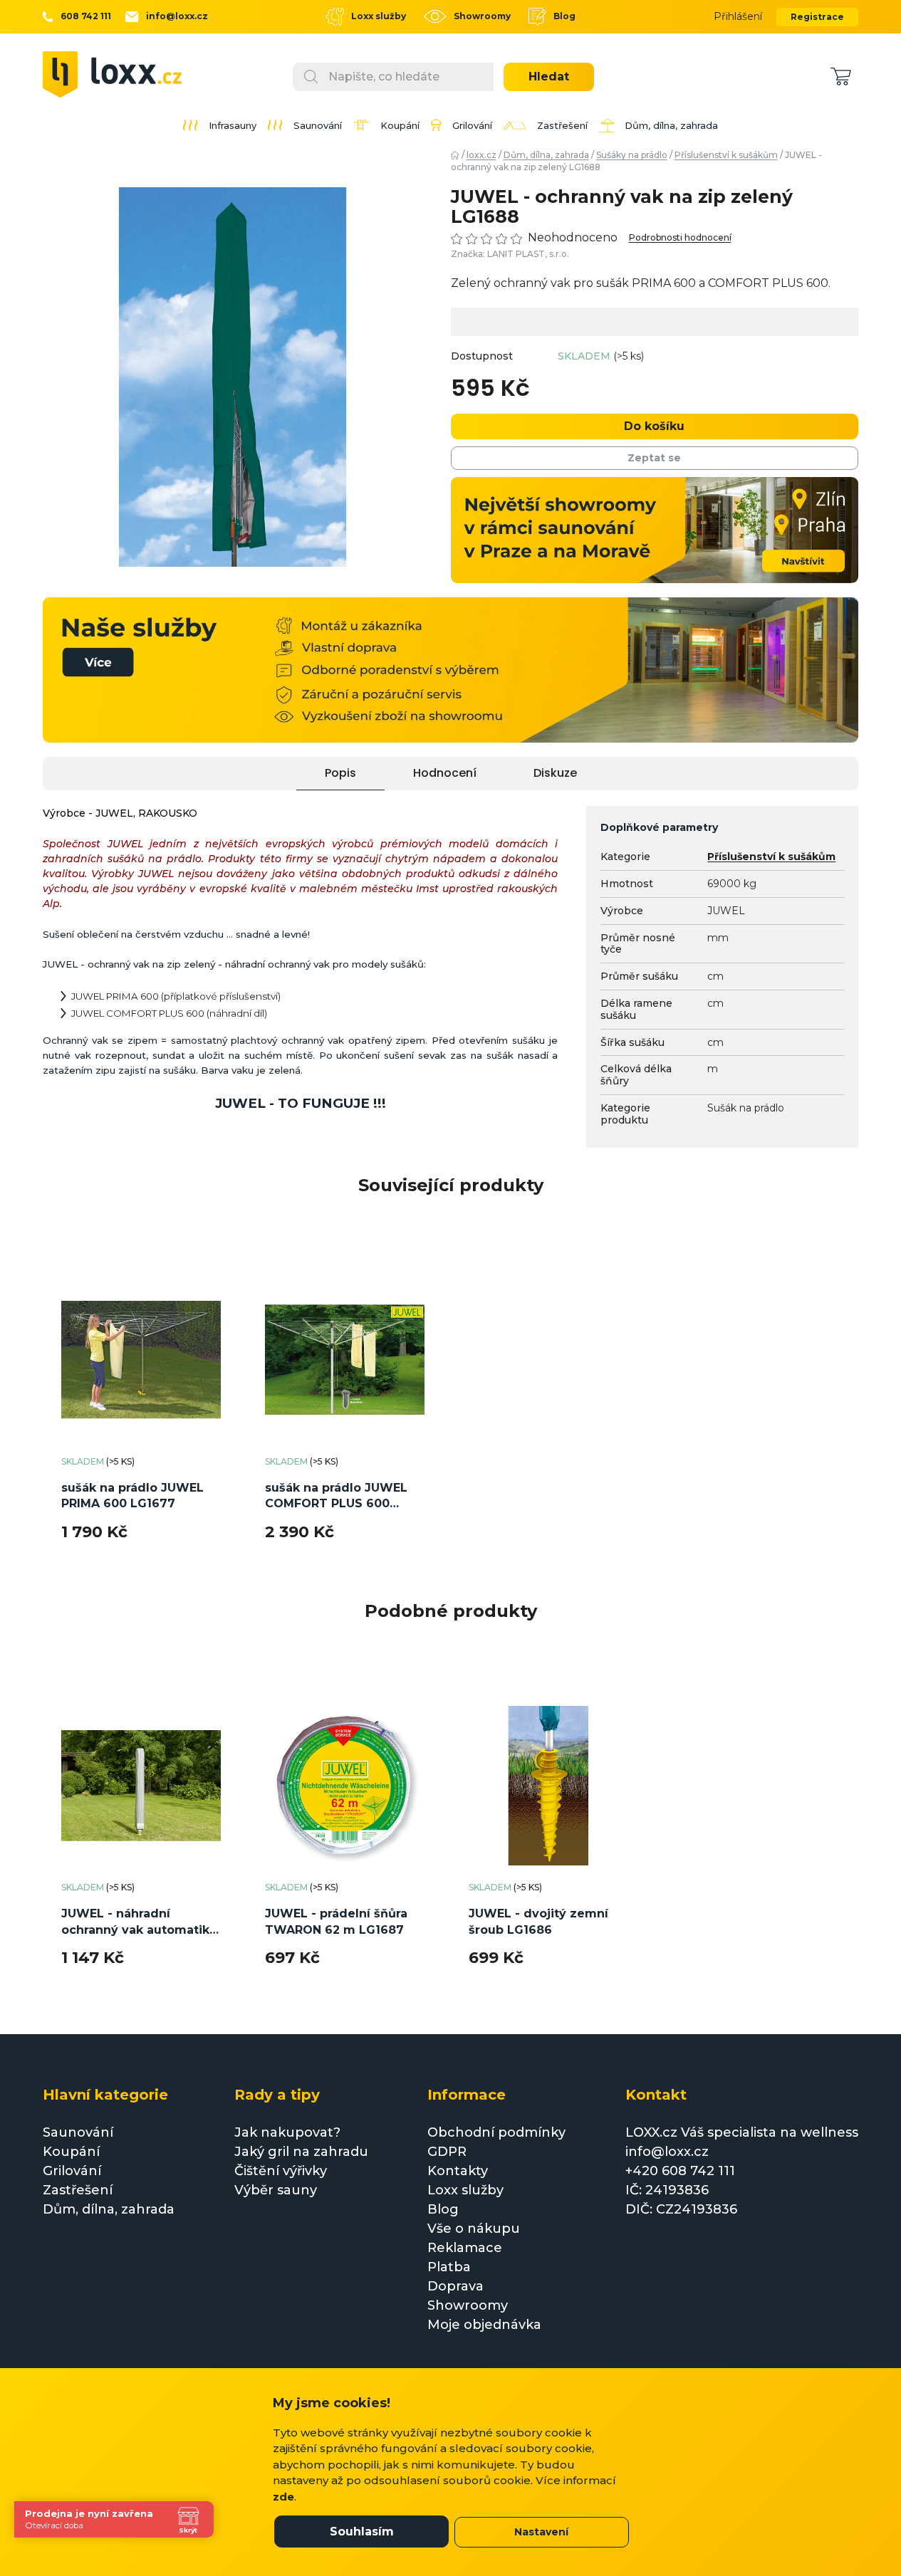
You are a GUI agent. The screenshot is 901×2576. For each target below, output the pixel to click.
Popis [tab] (340, 773)
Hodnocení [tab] (445, 773)
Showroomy (482, 16)
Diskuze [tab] (555, 773)
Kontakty (458, 2171)
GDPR (447, 2152)
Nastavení (541, 2532)
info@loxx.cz (177, 16)
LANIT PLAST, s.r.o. (528, 254)
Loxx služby (379, 16)
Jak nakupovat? (287, 2132)
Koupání (71, 2152)
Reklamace (465, 2248)
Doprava (455, 2286)
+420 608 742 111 (680, 2171)
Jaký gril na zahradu (301, 2152)
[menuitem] (220, 125)
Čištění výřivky (281, 2171)
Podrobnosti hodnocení (680, 238)
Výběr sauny (276, 2190)
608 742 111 (86, 16)
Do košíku (654, 426)
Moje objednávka (484, 2325)
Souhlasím (362, 2532)
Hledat (549, 77)
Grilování (72, 2171)
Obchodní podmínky (496, 2132)
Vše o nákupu (474, 2229)
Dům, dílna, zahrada (109, 2209)
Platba (449, 2267)
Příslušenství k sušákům (771, 857)
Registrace (817, 17)
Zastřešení (78, 2190)
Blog (564, 16)
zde (283, 2497)
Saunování (78, 2132)
